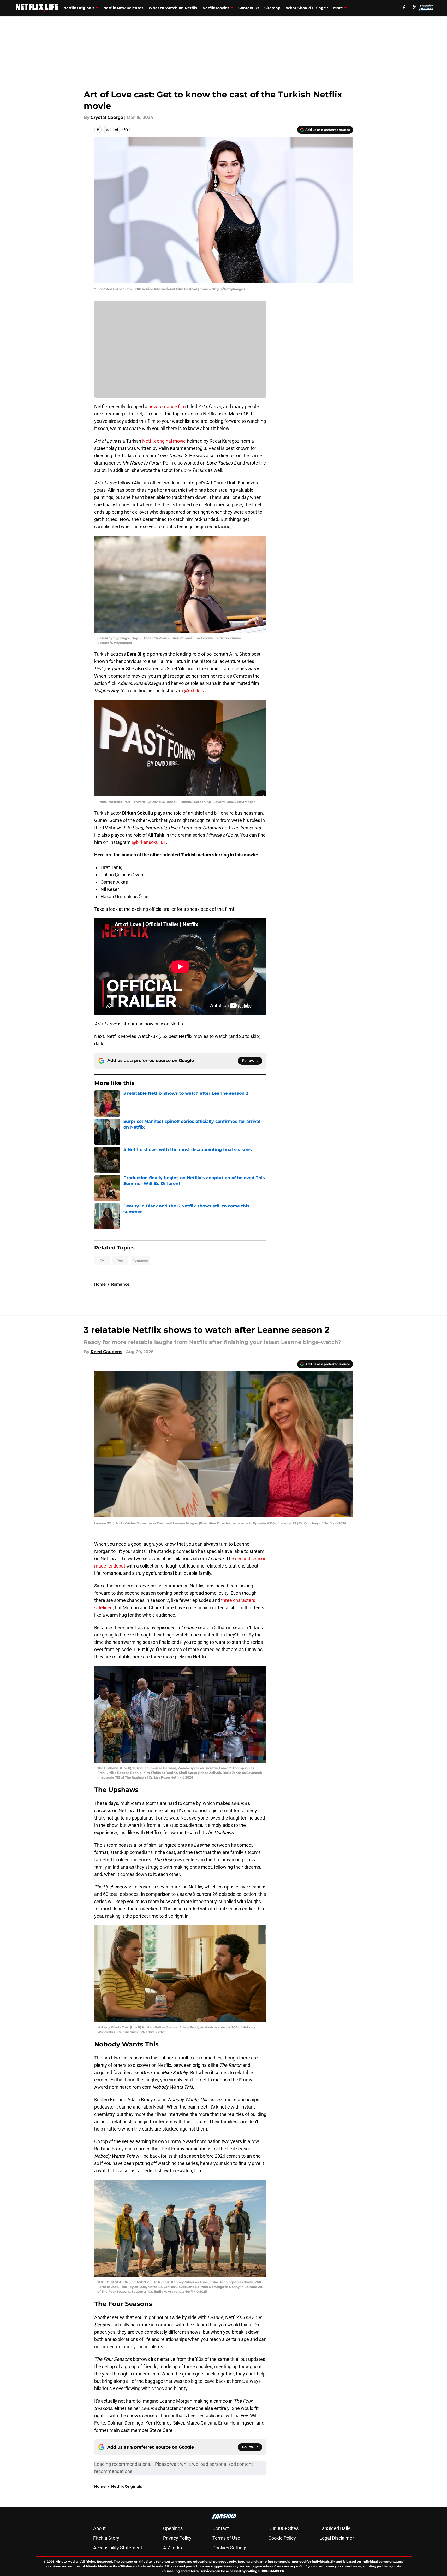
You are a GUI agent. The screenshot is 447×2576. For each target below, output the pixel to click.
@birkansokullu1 (149, 842)
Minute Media (66, 2562)
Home (100, 1284)
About (99, 2528)
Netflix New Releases (123, 8)
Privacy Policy (177, 2538)
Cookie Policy (282, 2538)
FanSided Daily (335, 2528)
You (120, 1261)
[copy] (126, 130)
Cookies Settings (230, 2548)
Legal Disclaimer (337, 2538)
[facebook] (404, 7)
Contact (221, 2528)
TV (102, 1261)
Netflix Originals (79, 8)
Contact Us (249, 8)
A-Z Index (173, 2548)
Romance (140, 1261)
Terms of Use (226, 2538)
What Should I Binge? (307, 8)
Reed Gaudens (106, 1352)
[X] (415, 7)
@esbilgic (193, 691)
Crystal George (107, 117)
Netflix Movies (216, 8)
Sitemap (272, 8)
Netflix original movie (164, 441)
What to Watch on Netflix (173, 8)
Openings (173, 2528)
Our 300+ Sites (283, 2528)
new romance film (167, 406)
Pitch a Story (106, 2538)
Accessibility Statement (118, 2548)
